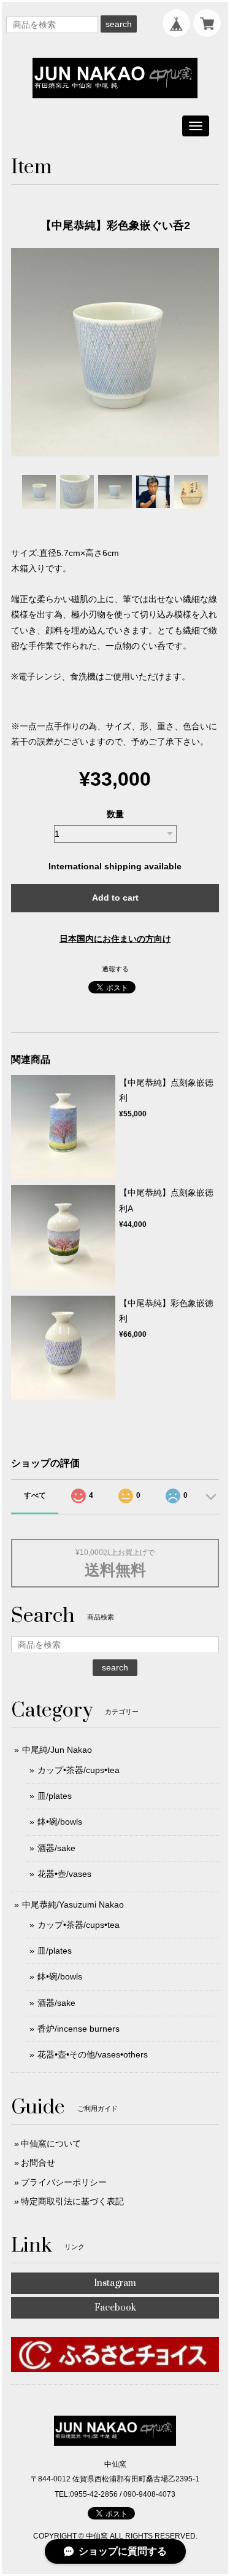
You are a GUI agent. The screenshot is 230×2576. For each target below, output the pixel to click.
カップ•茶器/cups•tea (79, 1770)
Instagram (115, 2283)
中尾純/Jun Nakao (57, 1750)
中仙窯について (51, 2143)
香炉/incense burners (79, 2029)
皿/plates (55, 1796)
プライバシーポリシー (64, 2182)
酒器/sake (56, 1848)
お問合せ (38, 2163)
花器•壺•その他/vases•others (93, 2054)
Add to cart (115, 898)
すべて (35, 1495)
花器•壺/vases (64, 1874)
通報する (115, 969)
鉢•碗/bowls (60, 1822)
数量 (115, 814)
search (119, 24)
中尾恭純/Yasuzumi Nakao (73, 1905)
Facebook (115, 2308)
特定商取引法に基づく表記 (72, 2201)
